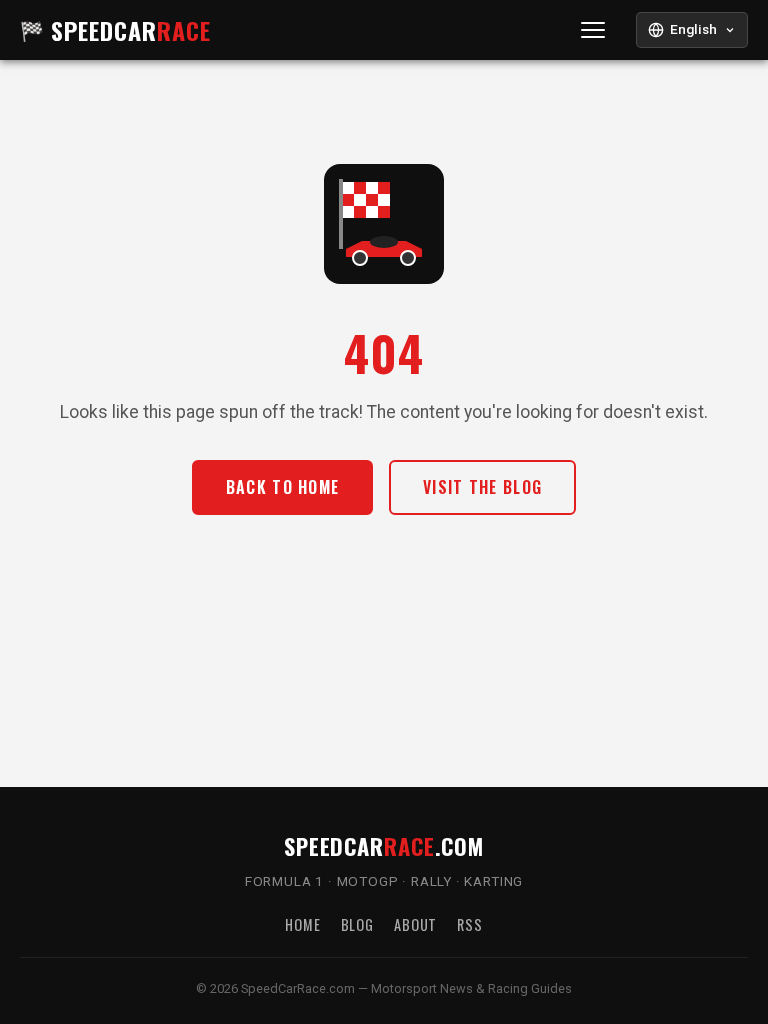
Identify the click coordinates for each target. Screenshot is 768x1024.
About (415, 924)
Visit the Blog (482, 487)
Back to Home (282, 487)
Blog (357, 924)
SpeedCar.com (384, 845)
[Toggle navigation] (593, 30)
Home (302, 924)
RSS (470, 924)
